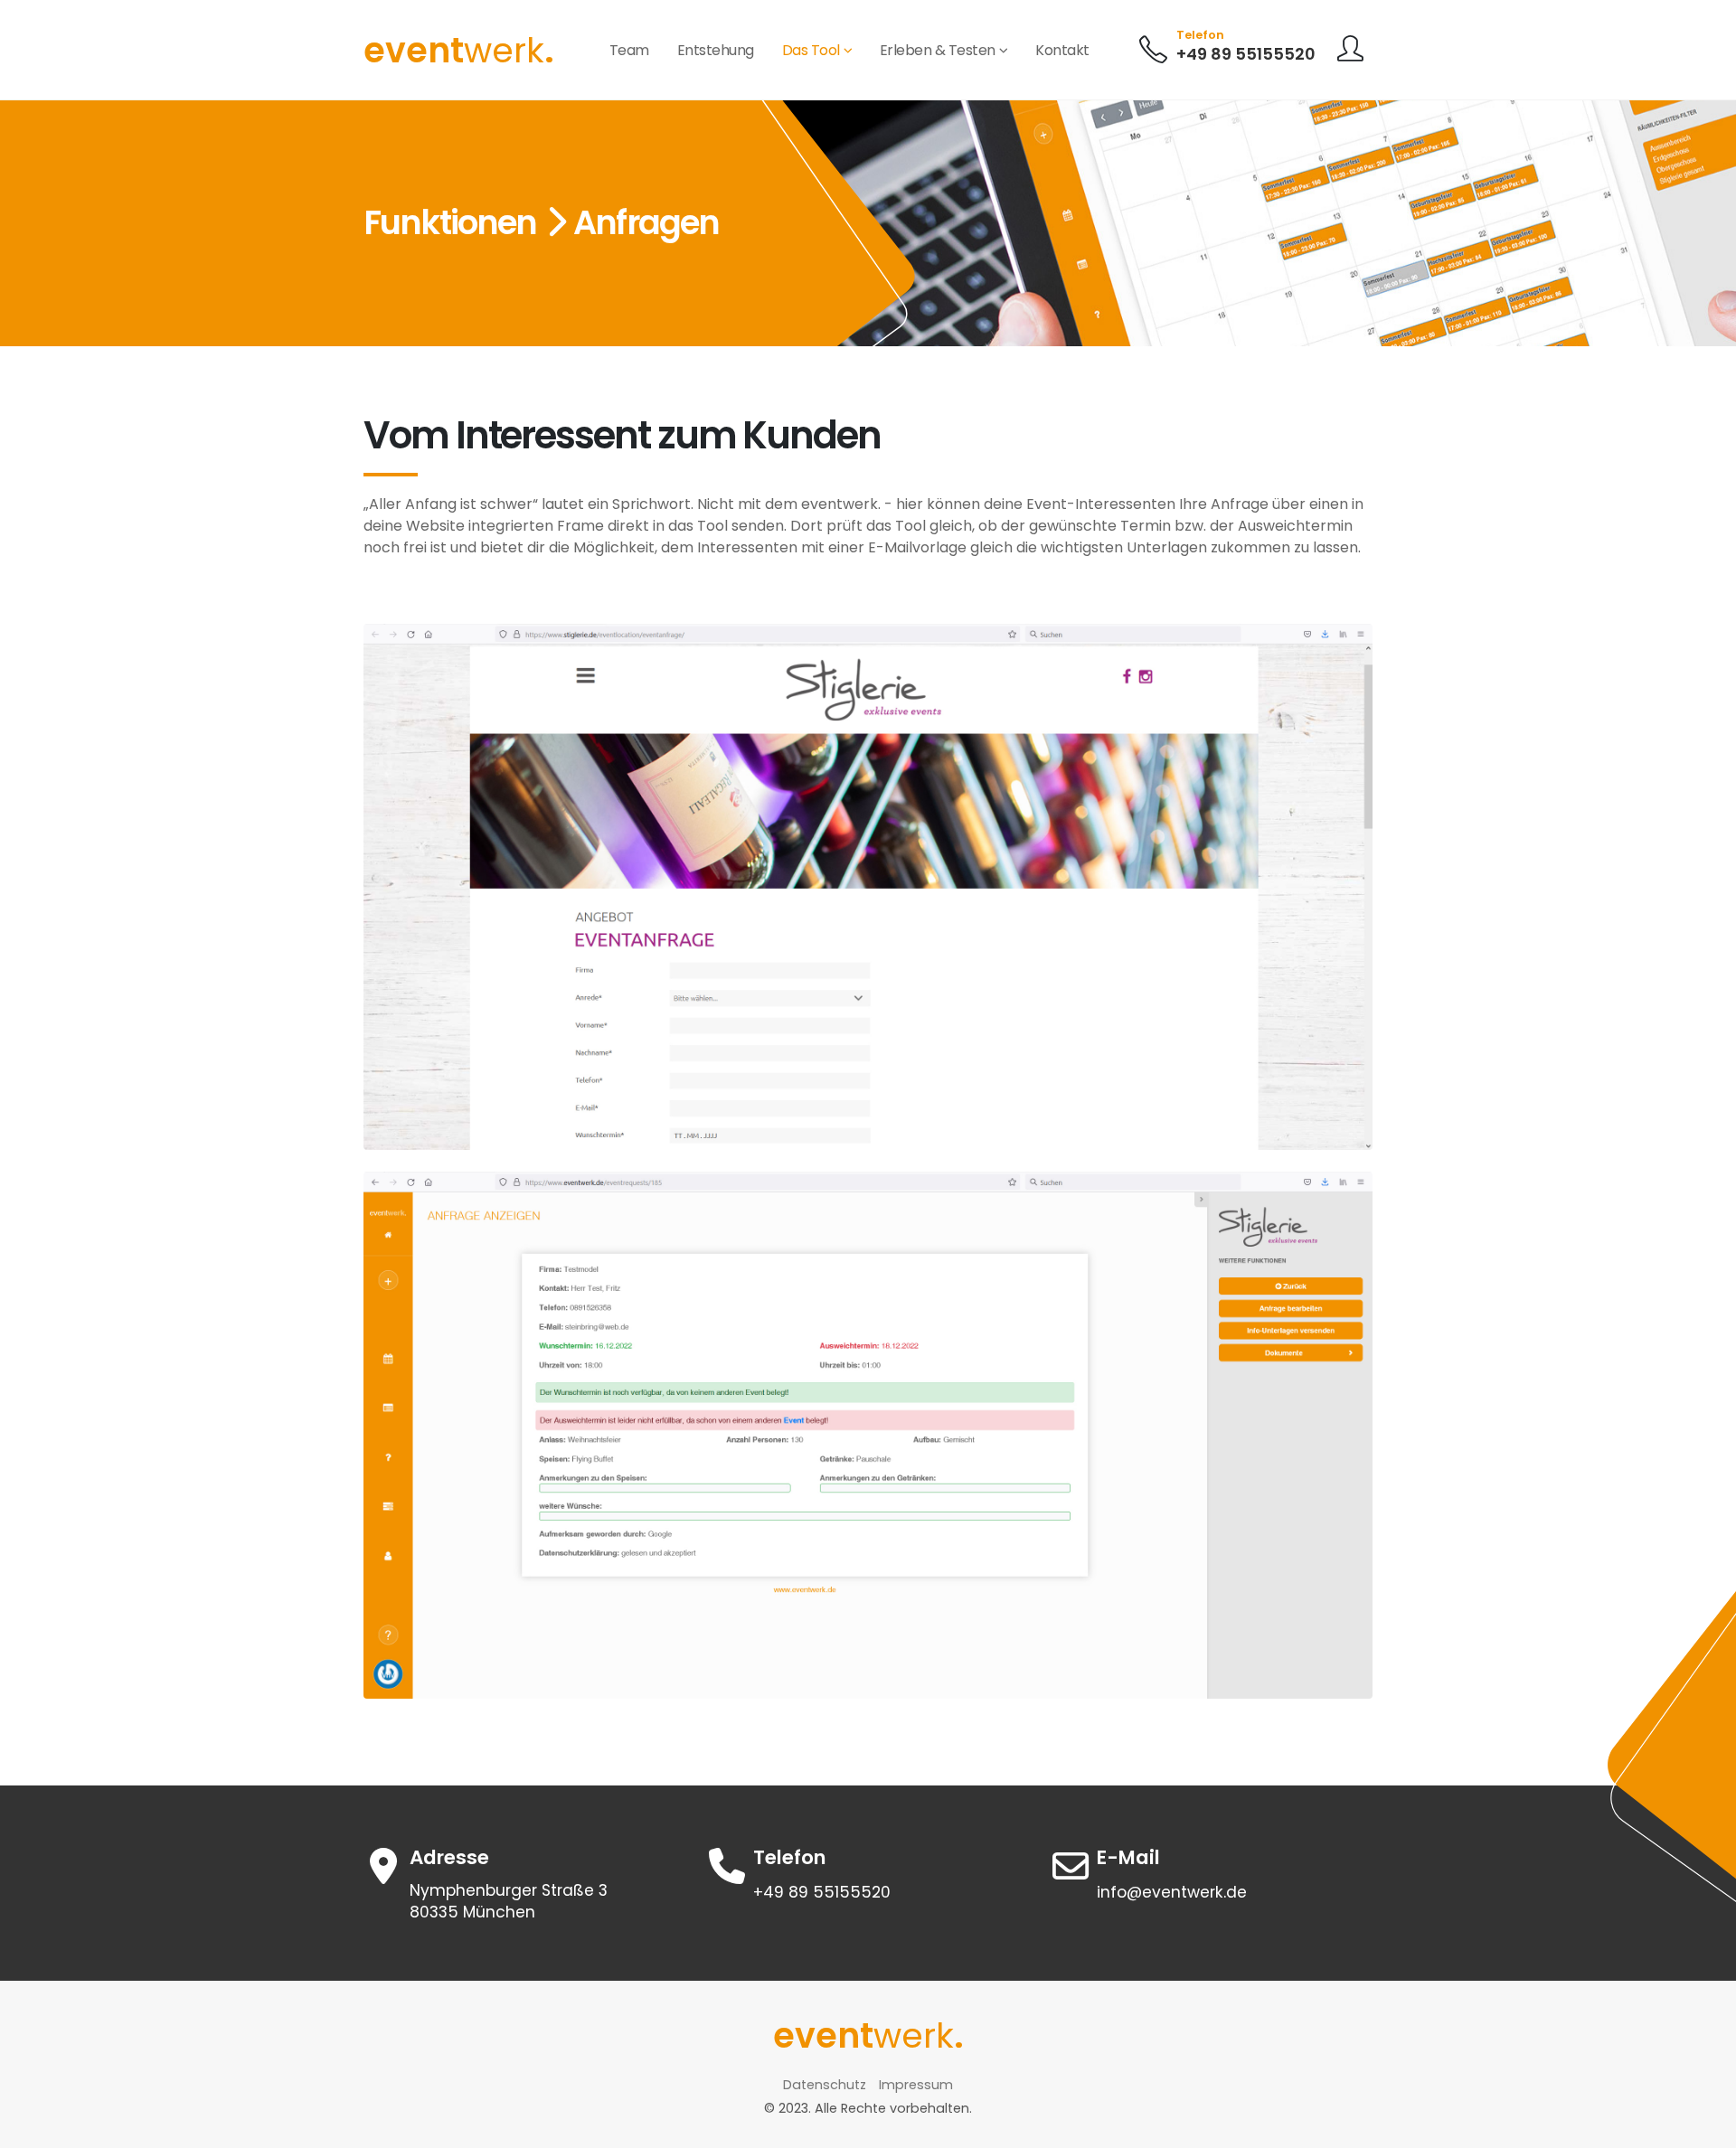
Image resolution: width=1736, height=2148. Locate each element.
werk (459, 50)
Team (629, 50)
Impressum (916, 2085)
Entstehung (716, 50)
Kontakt (1062, 50)
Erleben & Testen (938, 50)
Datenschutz (825, 2085)
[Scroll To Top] (1704, 2128)
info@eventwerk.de (1172, 1892)
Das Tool (811, 50)
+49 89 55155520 (1246, 54)
